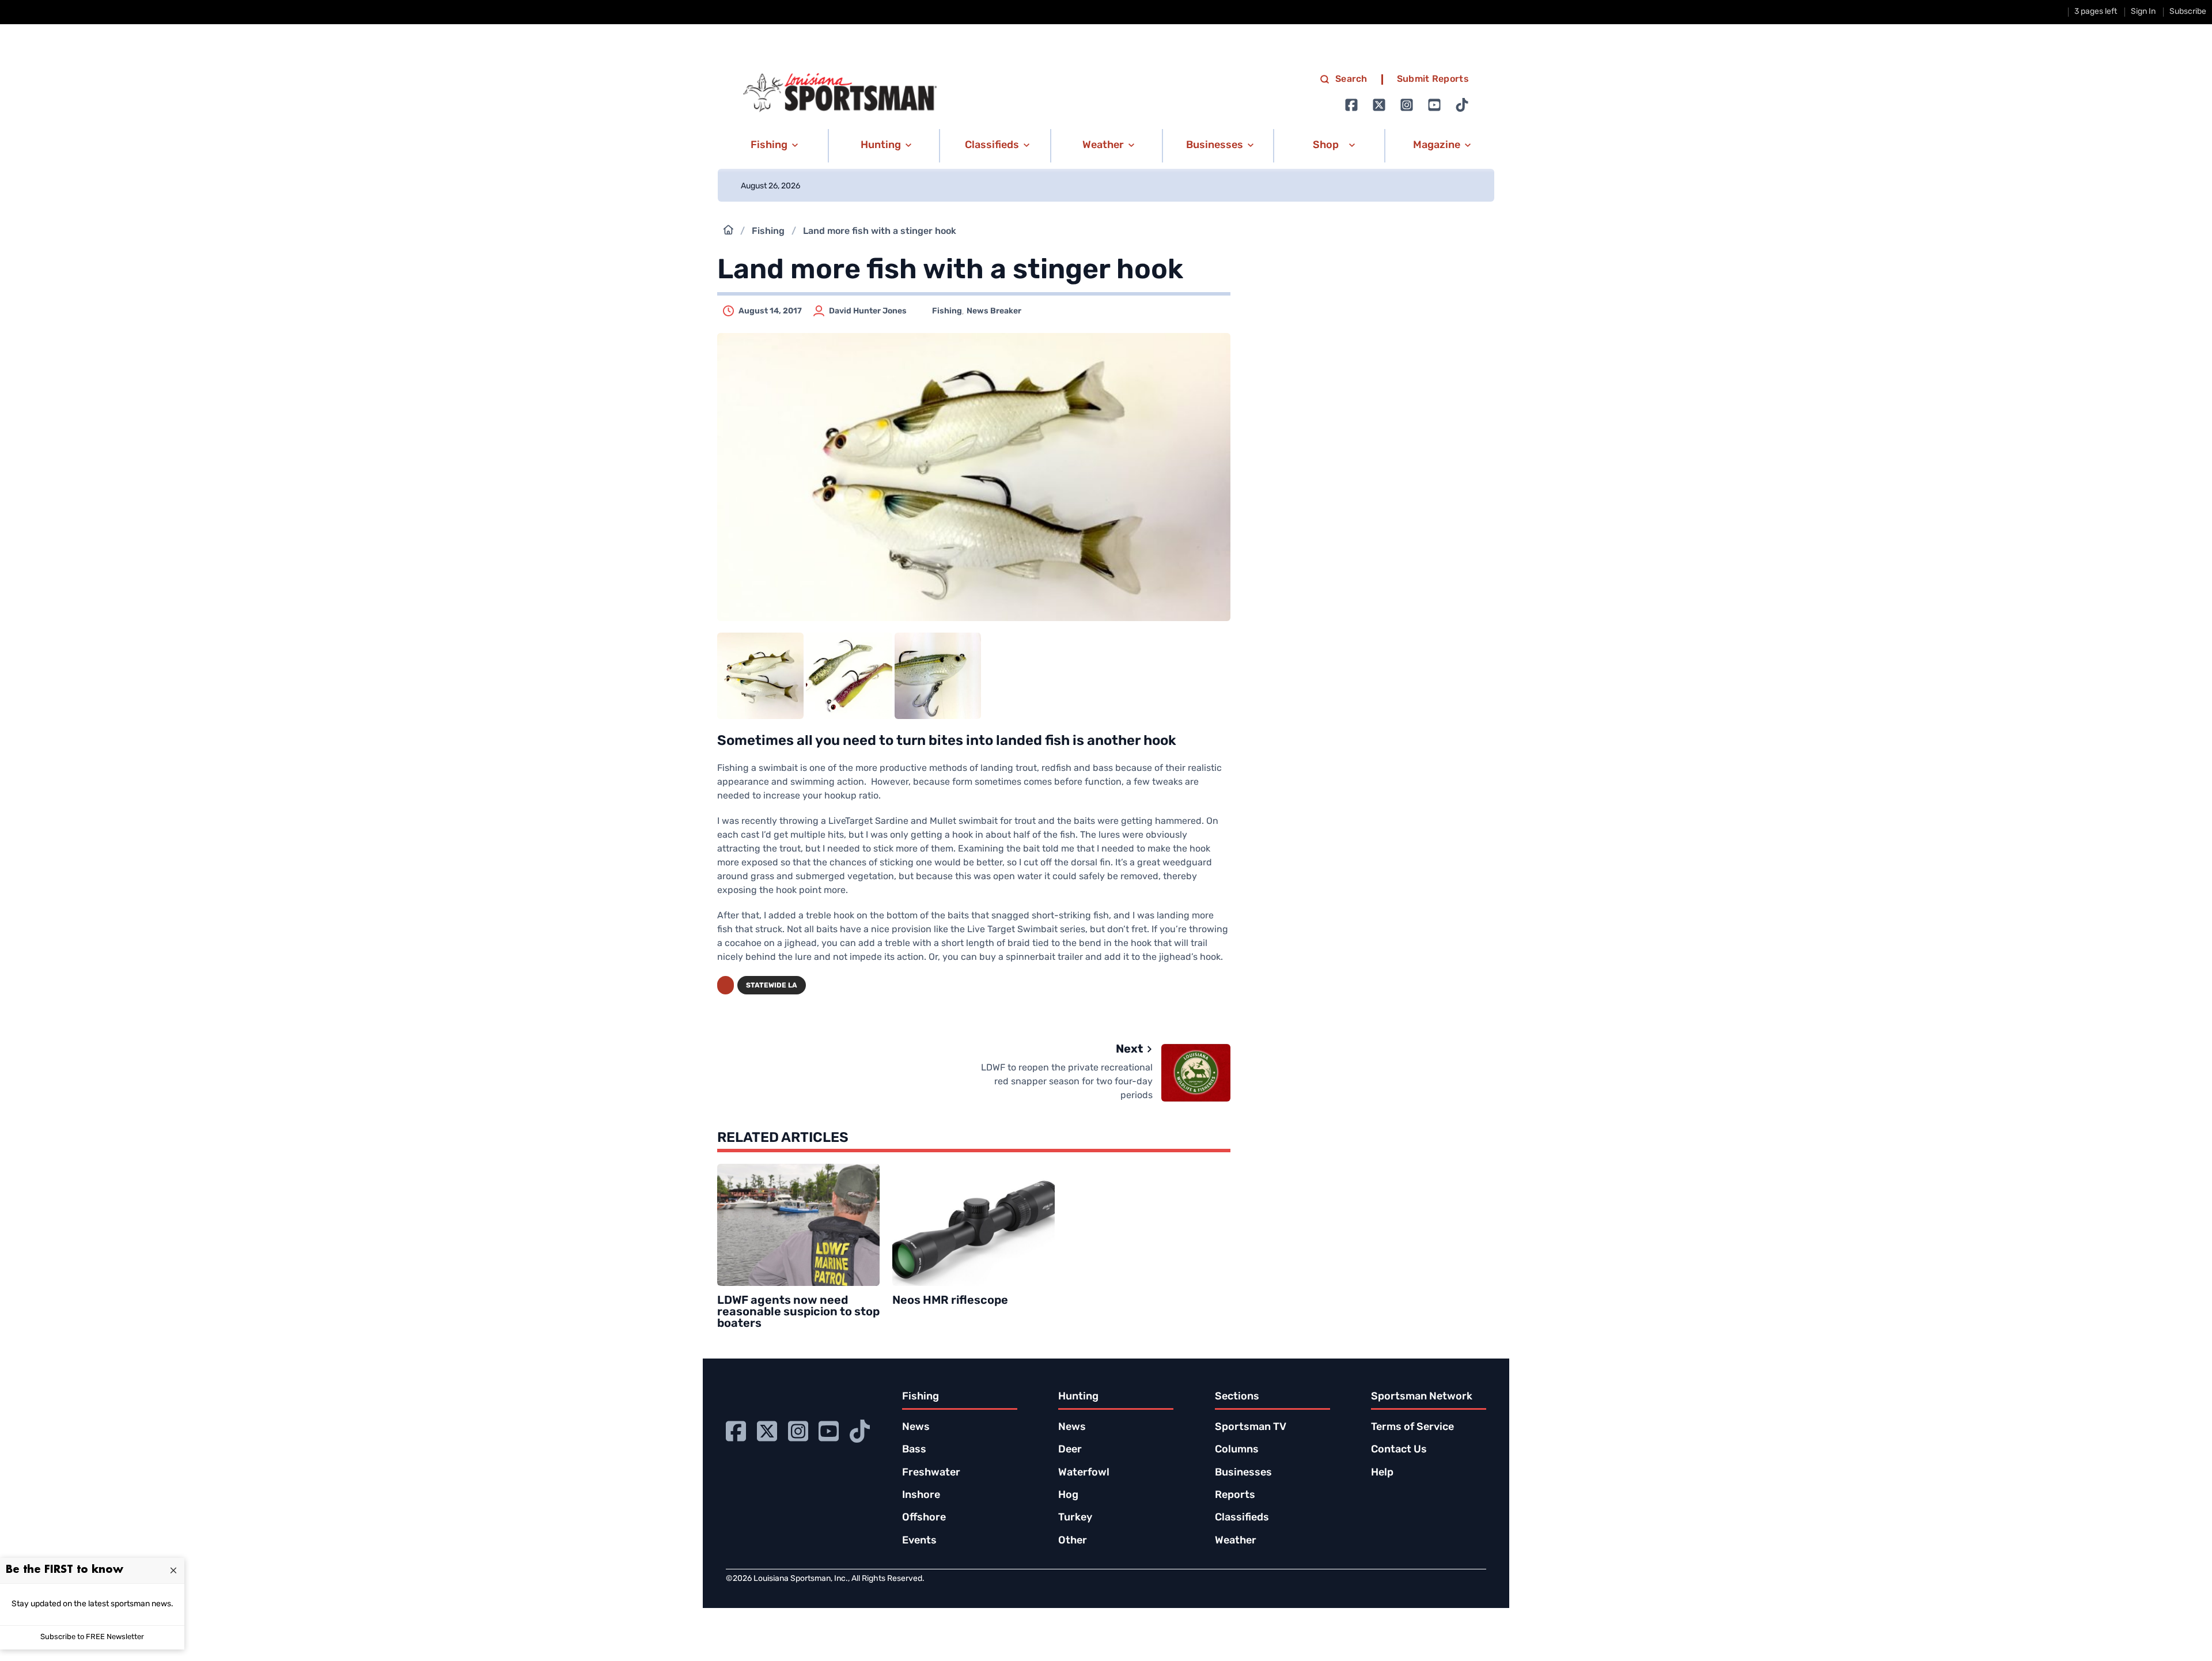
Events (919, 1541)
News (916, 1428)
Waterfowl (1084, 1473)
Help (1382, 1473)
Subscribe (2188, 12)
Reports (1235, 1496)
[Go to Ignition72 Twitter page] (1379, 105)
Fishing (768, 232)
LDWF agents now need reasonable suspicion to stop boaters (798, 1312)
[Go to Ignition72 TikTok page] (1462, 105)
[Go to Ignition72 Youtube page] (1434, 105)
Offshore (924, 1518)
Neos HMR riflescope (950, 1301)
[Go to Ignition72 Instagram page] (1407, 105)
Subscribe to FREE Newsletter (92, 1637)
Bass (914, 1450)
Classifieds (1242, 1518)
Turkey (1075, 1518)
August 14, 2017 (770, 311)
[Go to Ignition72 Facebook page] (1351, 105)
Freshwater (931, 1473)
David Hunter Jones (868, 311)
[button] (772, 146)
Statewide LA (772, 986)
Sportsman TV (1251, 1428)
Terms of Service (1412, 1428)
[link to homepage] (840, 93)
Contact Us (1399, 1450)
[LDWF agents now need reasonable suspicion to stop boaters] (798, 1225)
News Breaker (994, 311)
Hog (1068, 1496)
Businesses (1243, 1473)
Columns (1237, 1450)
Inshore (921, 1496)
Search (1351, 80)
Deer (1070, 1450)
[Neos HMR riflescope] (974, 1225)
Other (1073, 1541)
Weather (1236, 1541)
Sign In (2143, 12)
